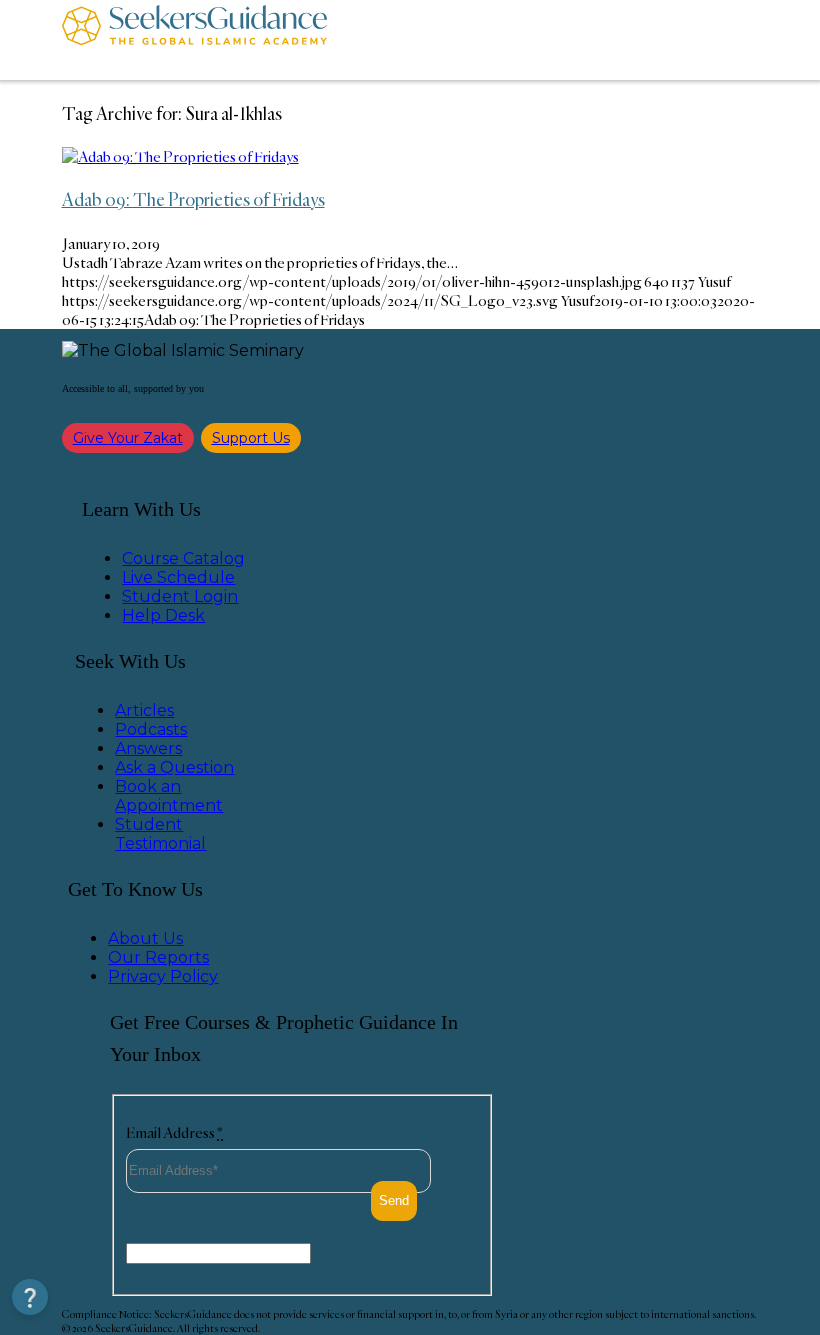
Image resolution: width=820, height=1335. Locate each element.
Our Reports (158, 957)
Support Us (251, 438)
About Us (145, 938)
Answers (148, 748)
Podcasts (151, 729)
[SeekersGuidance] (194, 40)
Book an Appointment (169, 796)
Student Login (180, 596)
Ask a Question (174, 767)
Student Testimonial (160, 834)
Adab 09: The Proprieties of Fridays (193, 199)
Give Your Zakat (128, 438)
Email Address (174, 1132)
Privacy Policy (163, 976)
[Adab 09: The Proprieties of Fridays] (180, 156)
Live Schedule (178, 577)
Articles (144, 710)
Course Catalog (183, 558)
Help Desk (163, 615)
